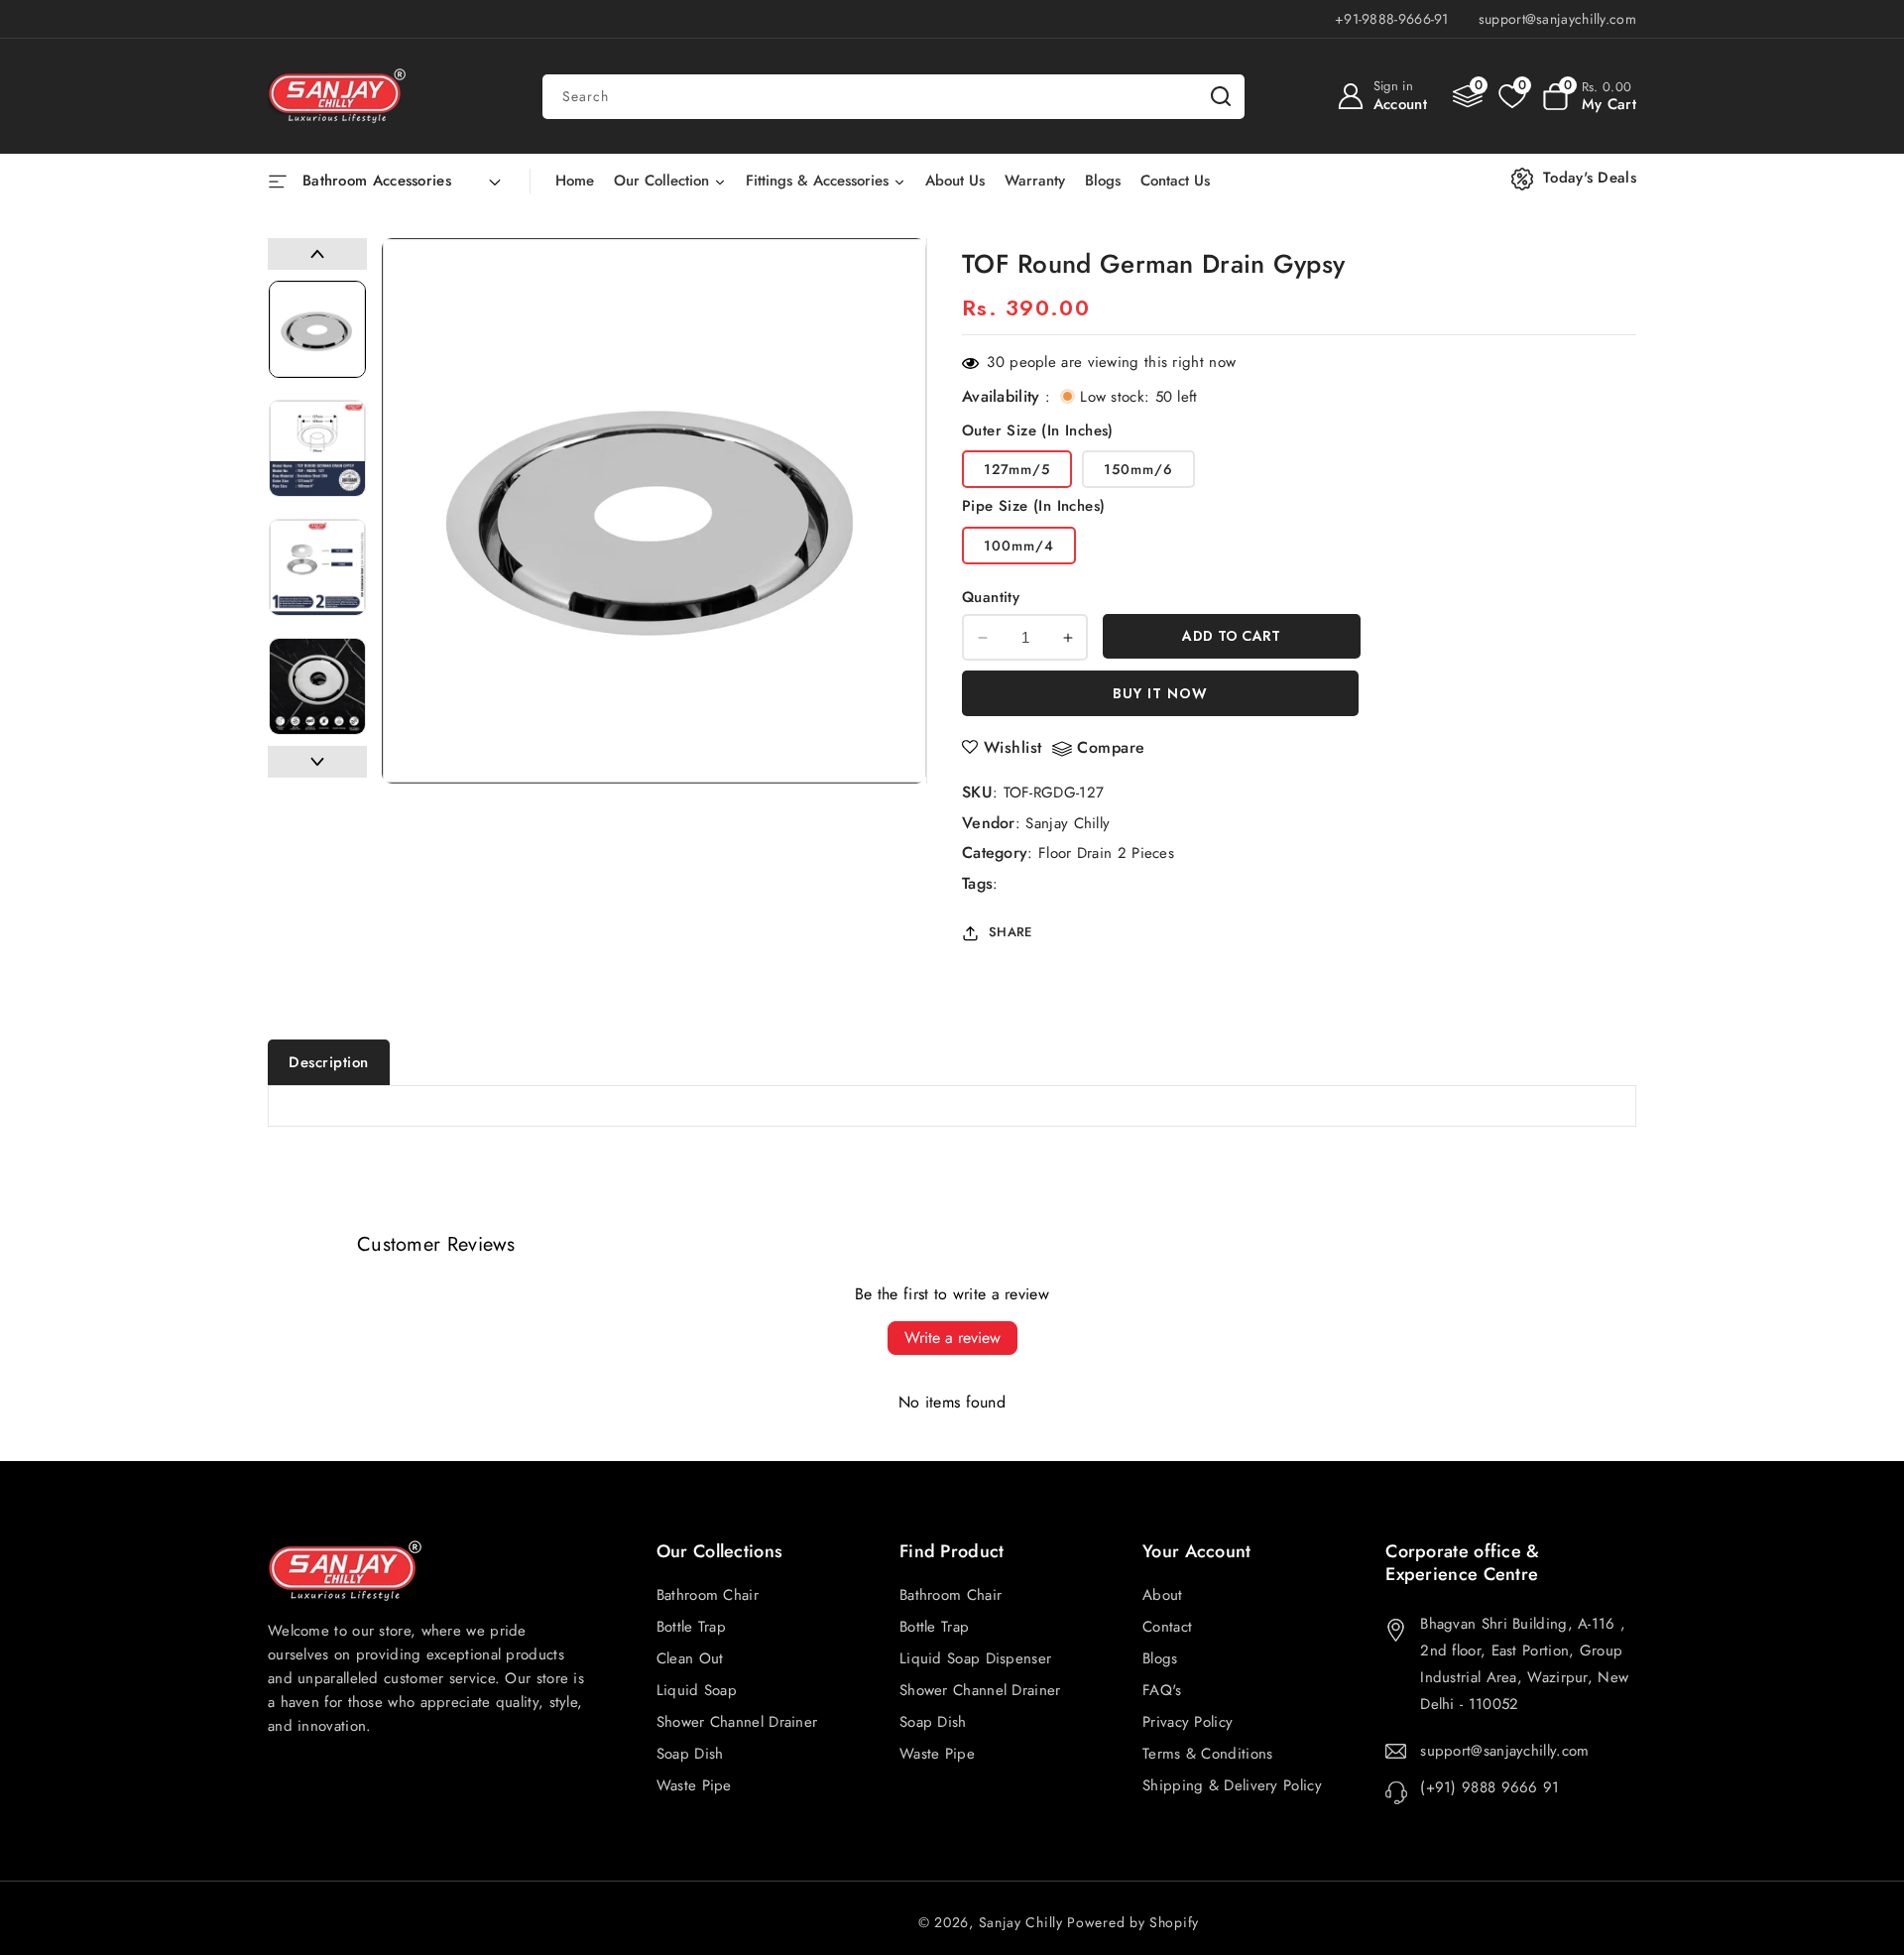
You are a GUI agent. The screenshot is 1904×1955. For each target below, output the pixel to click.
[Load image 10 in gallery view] (317, 329)
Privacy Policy (1188, 1722)
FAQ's (1162, 1690)
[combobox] (893, 97)
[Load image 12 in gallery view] (317, 567)
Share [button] (1011, 932)
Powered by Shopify (1133, 1922)
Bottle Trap (934, 1627)
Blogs (1160, 1658)
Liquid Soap (697, 1690)
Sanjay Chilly (1068, 823)
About (1163, 1595)
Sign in (1393, 86)
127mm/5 (1017, 469)
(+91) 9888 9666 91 (1489, 1787)
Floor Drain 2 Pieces (1106, 853)
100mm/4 (1019, 546)
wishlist (1013, 748)
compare (1111, 748)
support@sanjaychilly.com (1504, 1751)
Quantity (991, 597)
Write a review (952, 1338)
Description (329, 1062)
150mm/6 (1138, 469)
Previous (317, 254)
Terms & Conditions (1207, 1754)
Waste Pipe (937, 1754)
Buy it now (1160, 693)
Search (1221, 97)
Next (317, 762)
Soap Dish (933, 1722)
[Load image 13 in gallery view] (317, 686)
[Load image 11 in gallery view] (317, 448)
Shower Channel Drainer (980, 1690)
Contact (1167, 1627)
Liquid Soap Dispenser (975, 1658)
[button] (1589, 96)
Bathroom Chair (951, 1595)
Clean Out (690, 1658)
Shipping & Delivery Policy (1232, 1785)
